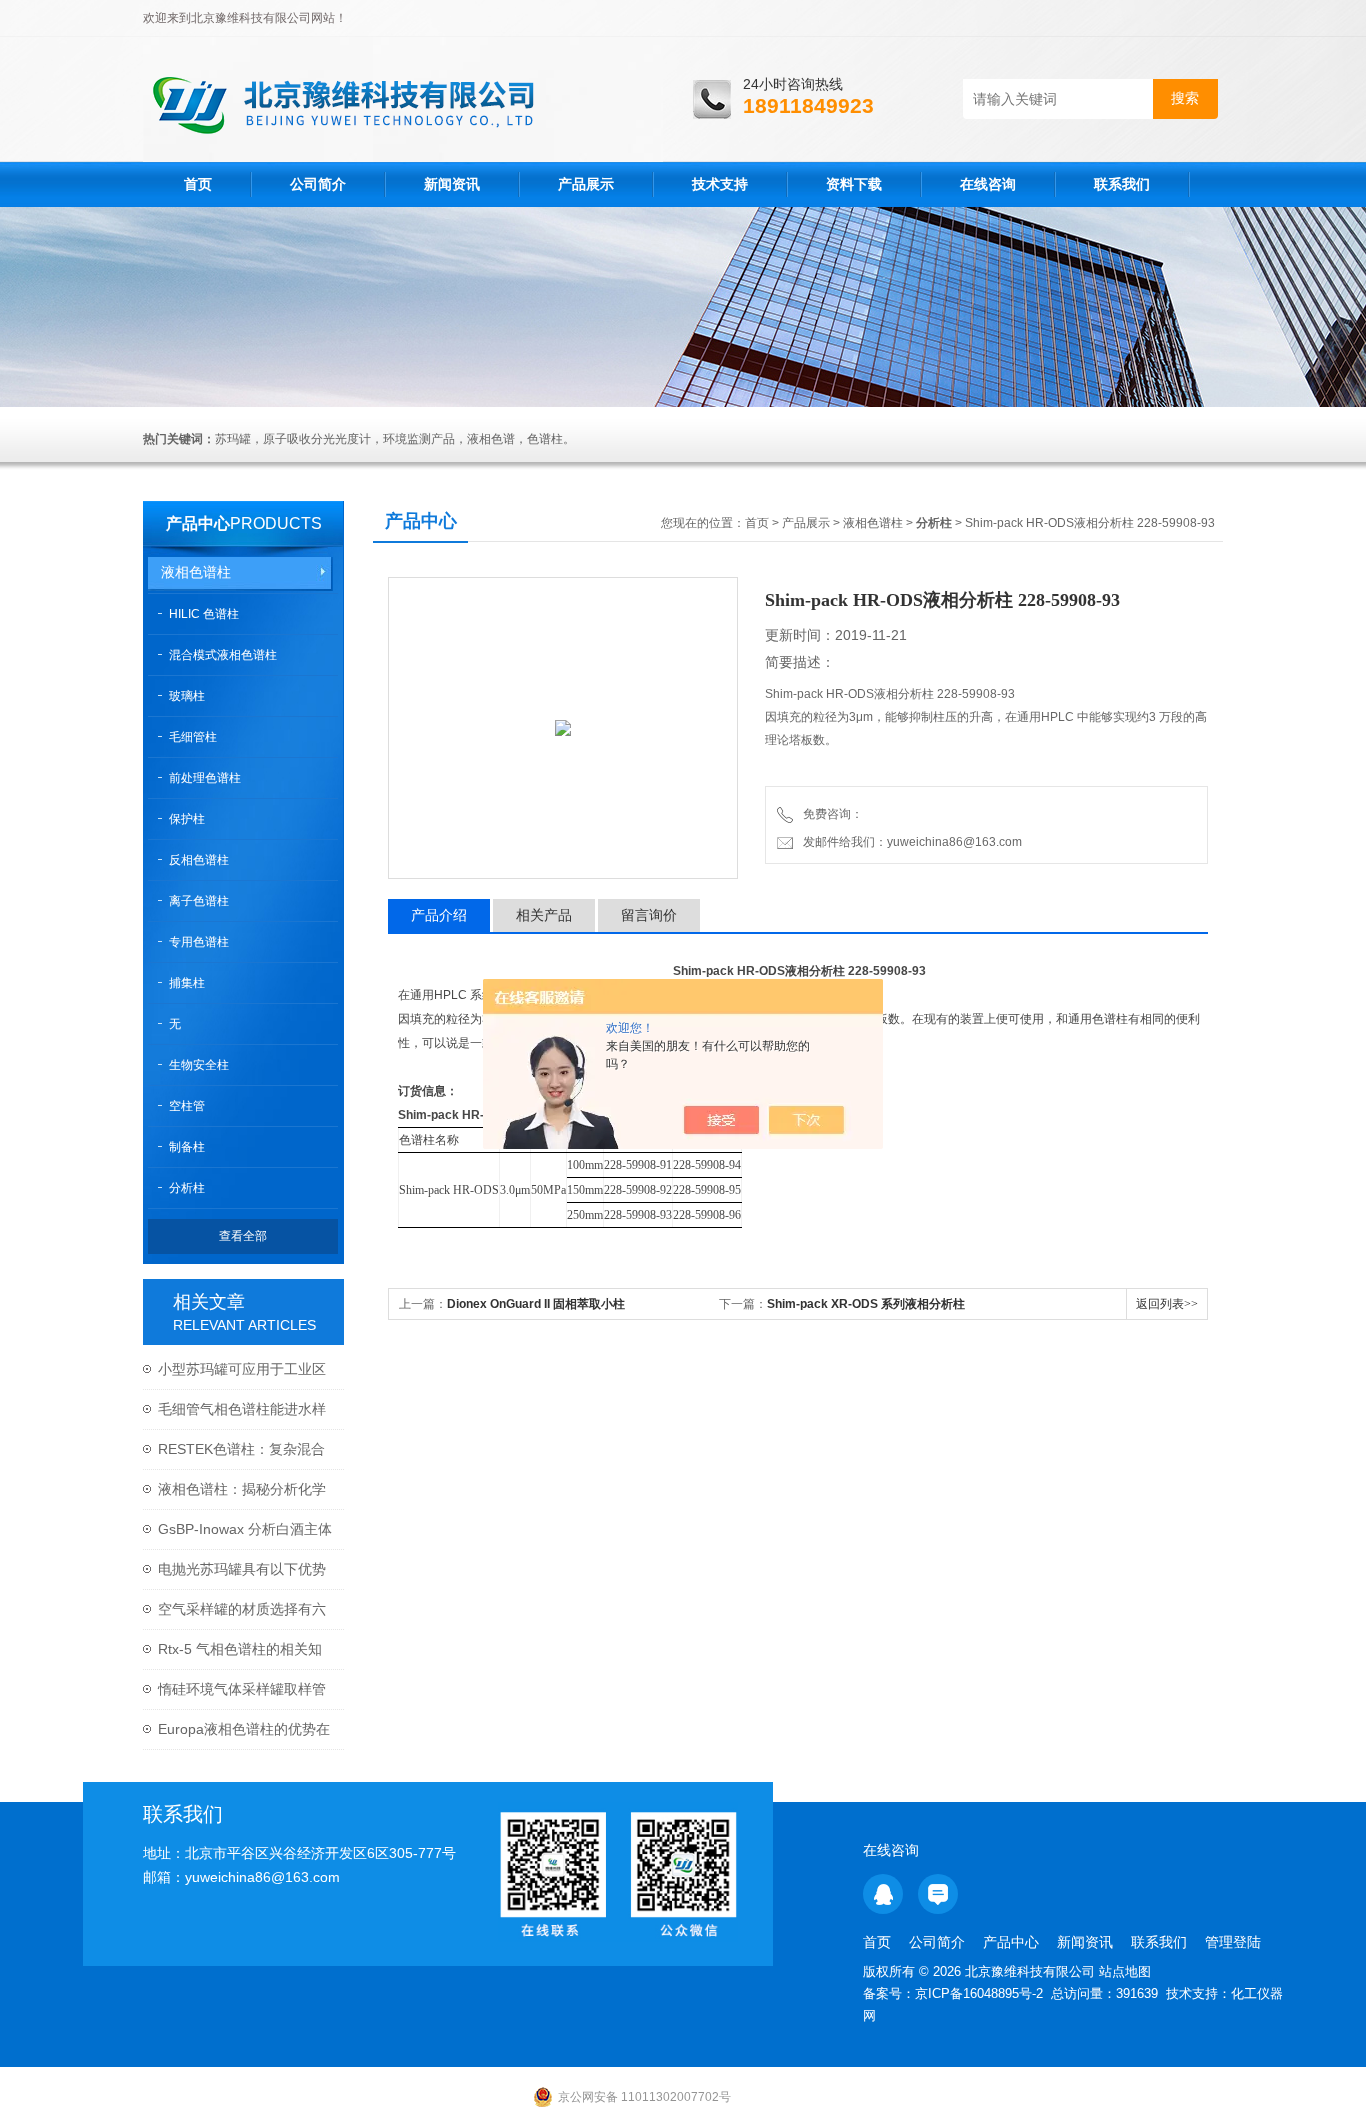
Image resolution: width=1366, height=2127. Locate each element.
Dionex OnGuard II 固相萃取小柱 (536, 1304)
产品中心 (198, 523)
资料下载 (854, 184)
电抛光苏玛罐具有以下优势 (242, 1569)
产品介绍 (439, 915)
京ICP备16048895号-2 (979, 1993)
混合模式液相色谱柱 (223, 655)
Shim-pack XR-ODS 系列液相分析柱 (866, 1304)
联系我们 (1122, 184)
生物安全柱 (199, 1065)
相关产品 (544, 915)
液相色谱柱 (196, 572)
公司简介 (318, 184)
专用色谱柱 (199, 942)
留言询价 (649, 915)
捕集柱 (187, 983)
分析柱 (187, 1188)
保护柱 (187, 819)
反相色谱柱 (199, 860)
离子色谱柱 (199, 901)
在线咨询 (988, 184)
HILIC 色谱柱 (204, 614)
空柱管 (187, 1106)
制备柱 (187, 1147)
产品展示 (586, 184)
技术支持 (720, 184)
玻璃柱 (187, 696)
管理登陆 (1233, 1942)
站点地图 (1125, 1971)
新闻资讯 (452, 184)
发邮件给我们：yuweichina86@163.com (909, 842)
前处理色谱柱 (205, 778)
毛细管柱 (193, 737)
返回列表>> (1167, 1304)
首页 (198, 184)
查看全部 (243, 1236)
